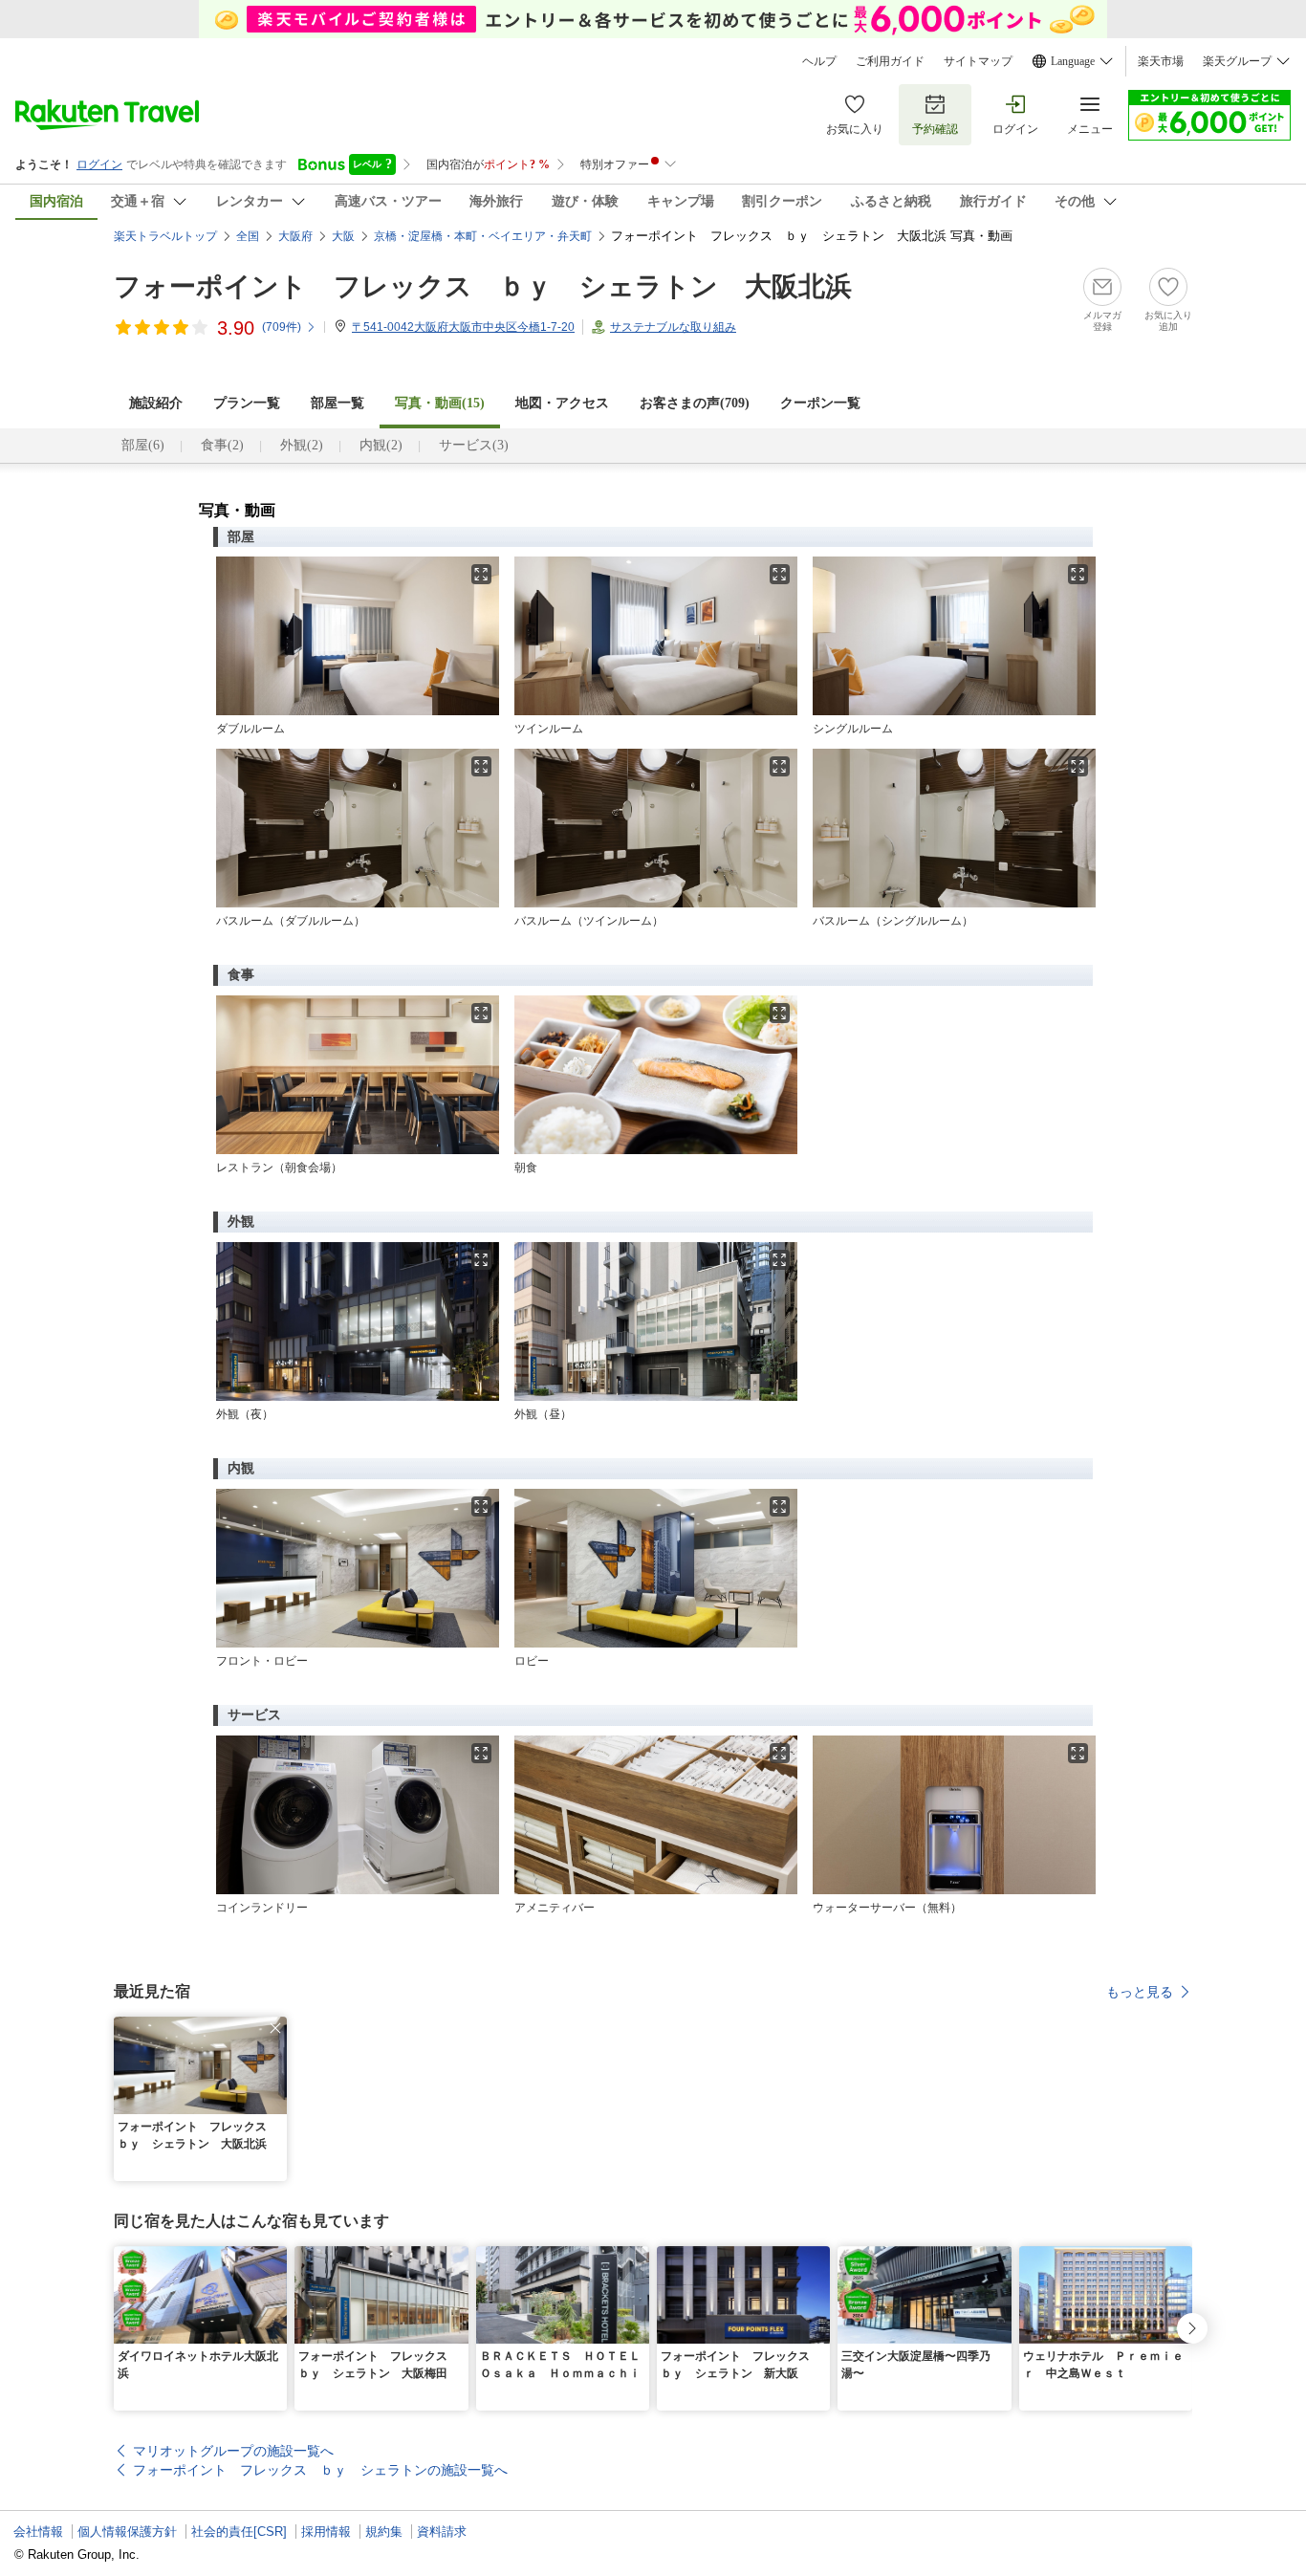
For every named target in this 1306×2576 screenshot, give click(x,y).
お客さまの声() (695, 403)
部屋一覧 (337, 403)
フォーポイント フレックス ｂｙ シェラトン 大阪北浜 (483, 286)
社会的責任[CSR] (239, 2532)
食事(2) (222, 445)
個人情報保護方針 (127, 2532)
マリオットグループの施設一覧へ (233, 2451)
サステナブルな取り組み (673, 327)
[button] (275, 2028)
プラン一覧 (247, 403)
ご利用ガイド (890, 61)
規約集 (384, 2532)
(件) (282, 327)
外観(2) (302, 445)
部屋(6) (143, 445)
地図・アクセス (562, 403)
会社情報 (38, 2532)
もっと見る (1140, 1992)
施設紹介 (156, 403)
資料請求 (442, 2532)
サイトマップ (978, 61)
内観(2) (381, 445)
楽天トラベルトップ (165, 236)
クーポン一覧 (820, 403)
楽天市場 (1161, 61)
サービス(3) (474, 445)
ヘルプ (819, 61)
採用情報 (326, 2532)
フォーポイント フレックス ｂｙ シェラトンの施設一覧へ (320, 2470)
